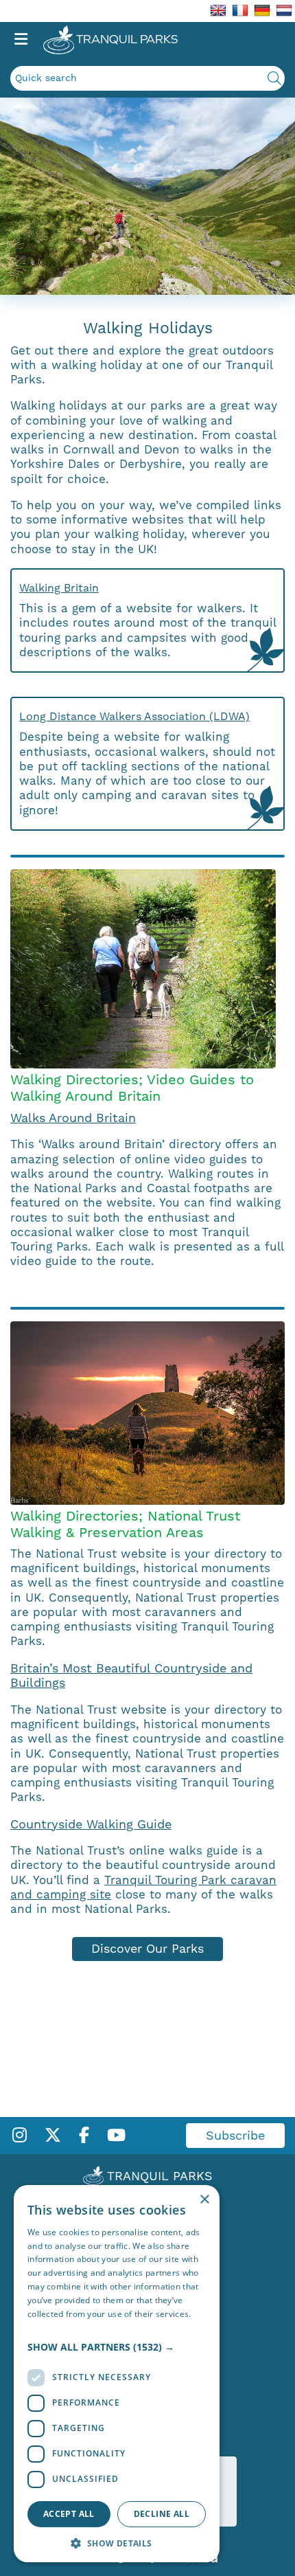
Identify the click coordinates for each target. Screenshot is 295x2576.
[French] (240, 10)
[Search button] (274, 78)
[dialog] (117, 2374)
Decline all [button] (162, 2514)
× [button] (204, 2200)
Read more (49, 2327)
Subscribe (235, 2135)
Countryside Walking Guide (91, 1824)
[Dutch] (284, 10)
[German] (262, 10)
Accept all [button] (69, 2514)
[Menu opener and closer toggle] (21, 40)
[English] (218, 10)
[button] (117, 2347)
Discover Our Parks (147, 1948)
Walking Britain (59, 588)
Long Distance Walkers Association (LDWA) (134, 716)
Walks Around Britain (73, 1118)
